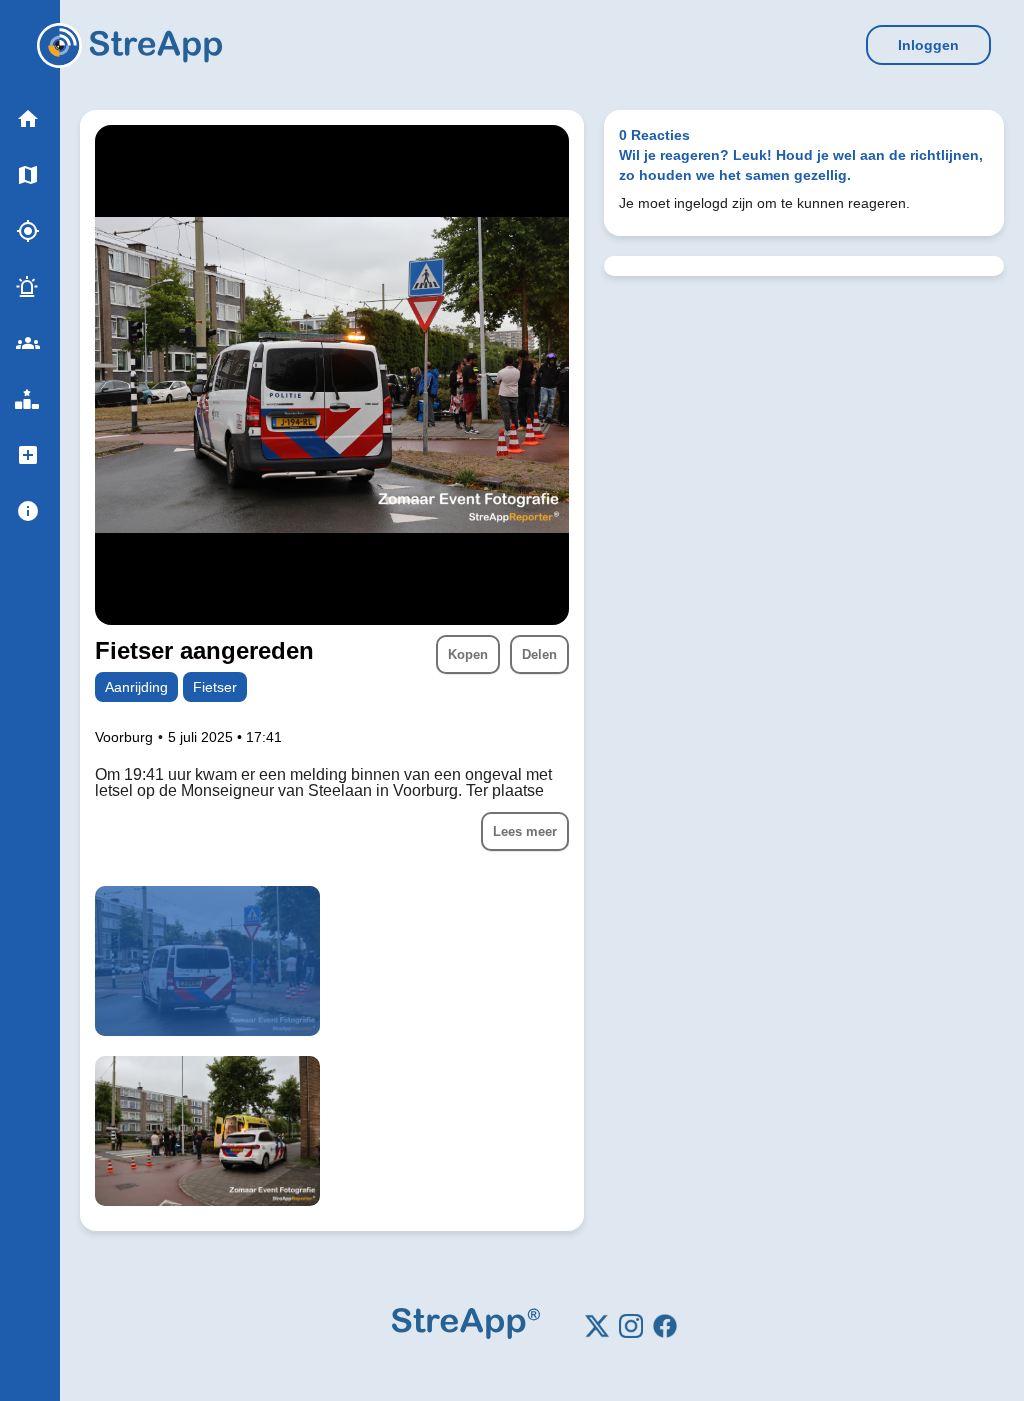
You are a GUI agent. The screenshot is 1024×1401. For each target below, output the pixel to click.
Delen (539, 654)
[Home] (59, 45)
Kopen (468, 654)
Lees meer (525, 831)
